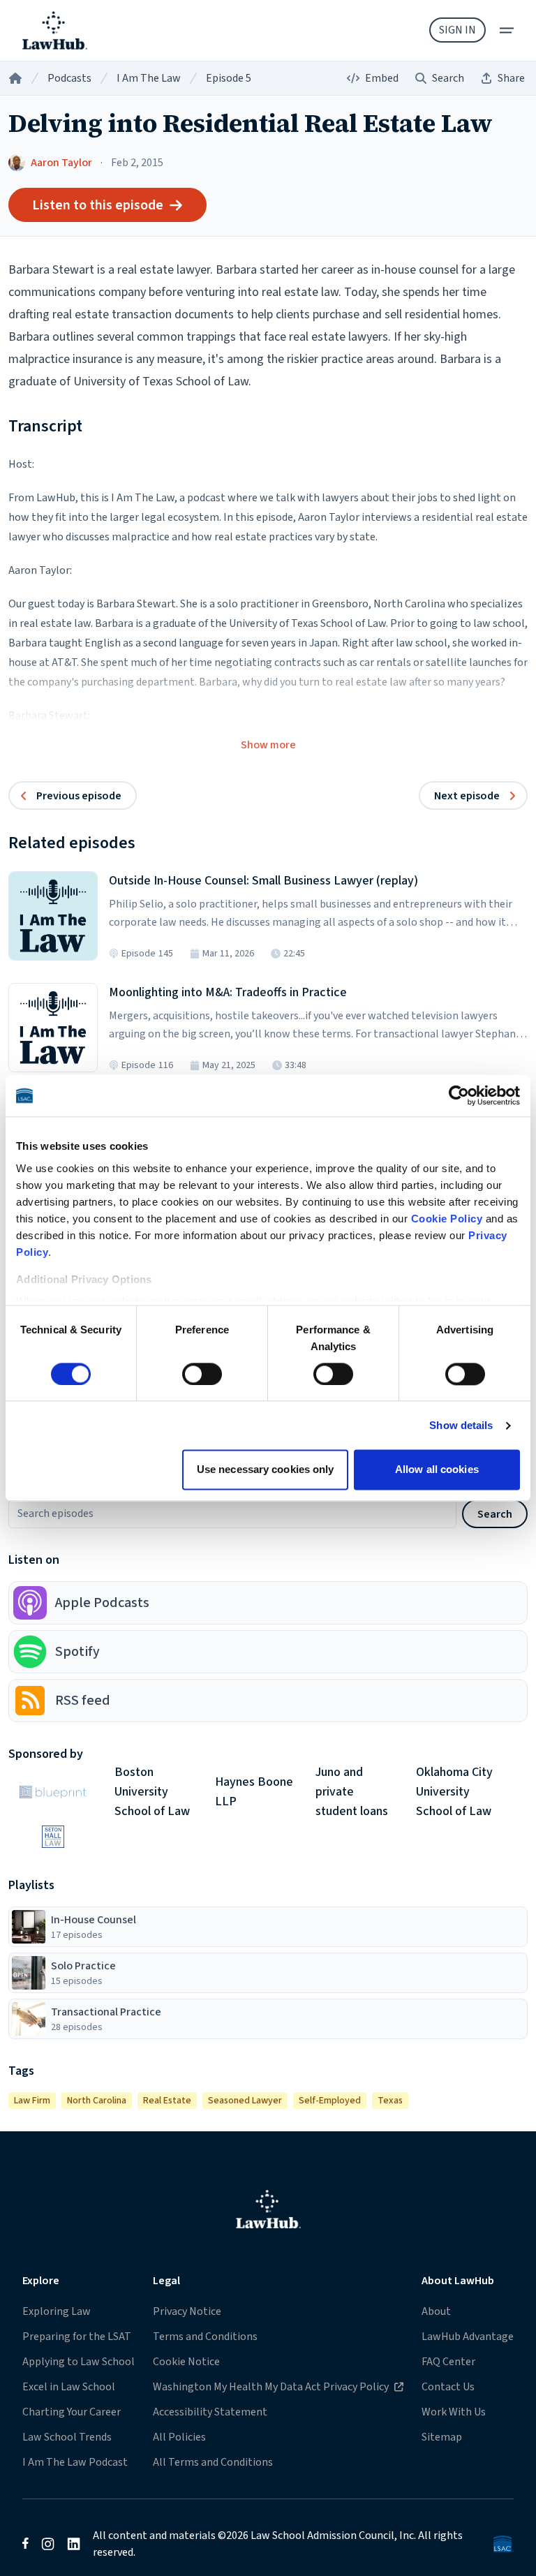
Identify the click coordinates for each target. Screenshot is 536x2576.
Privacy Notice (187, 2311)
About (436, 2311)
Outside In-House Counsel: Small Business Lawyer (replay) (263, 881)
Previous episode (79, 796)
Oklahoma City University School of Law (454, 1792)
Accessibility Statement (210, 2412)
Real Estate (167, 2101)
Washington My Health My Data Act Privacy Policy (270, 2386)
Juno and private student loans (352, 1792)
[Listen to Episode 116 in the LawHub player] (53, 1028)
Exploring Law (57, 2311)
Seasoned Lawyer (245, 2101)
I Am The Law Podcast (75, 2462)
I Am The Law (149, 78)
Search (495, 1514)
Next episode (467, 796)
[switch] (202, 1374)
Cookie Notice (186, 2362)
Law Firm (32, 2101)
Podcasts (69, 78)
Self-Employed (330, 2101)
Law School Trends (67, 2437)
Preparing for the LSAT (77, 2337)
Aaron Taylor (61, 163)
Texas (390, 2101)
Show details (461, 1425)
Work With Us (454, 2412)
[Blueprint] (53, 1792)
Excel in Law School (69, 2387)
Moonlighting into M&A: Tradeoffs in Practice (228, 992)
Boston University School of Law (152, 1792)
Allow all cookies (437, 1470)
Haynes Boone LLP (254, 1792)
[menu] (507, 30)
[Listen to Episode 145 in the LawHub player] (53, 916)
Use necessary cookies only (266, 1470)
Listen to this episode (98, 205)
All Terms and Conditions (213, 2462)
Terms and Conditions (205, 2337)
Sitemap (442, 2437)
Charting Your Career (72, 2412)
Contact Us (448, 2387)
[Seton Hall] (53, 1837)
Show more (268, 745)
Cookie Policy (447, 1219)
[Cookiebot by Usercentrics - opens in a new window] (459, 1095)
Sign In (457, 30)
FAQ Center (448, 2362)
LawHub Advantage (468, 2337)
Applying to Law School (79, 2362)
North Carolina (97, 2101)
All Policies (179, 2437)
